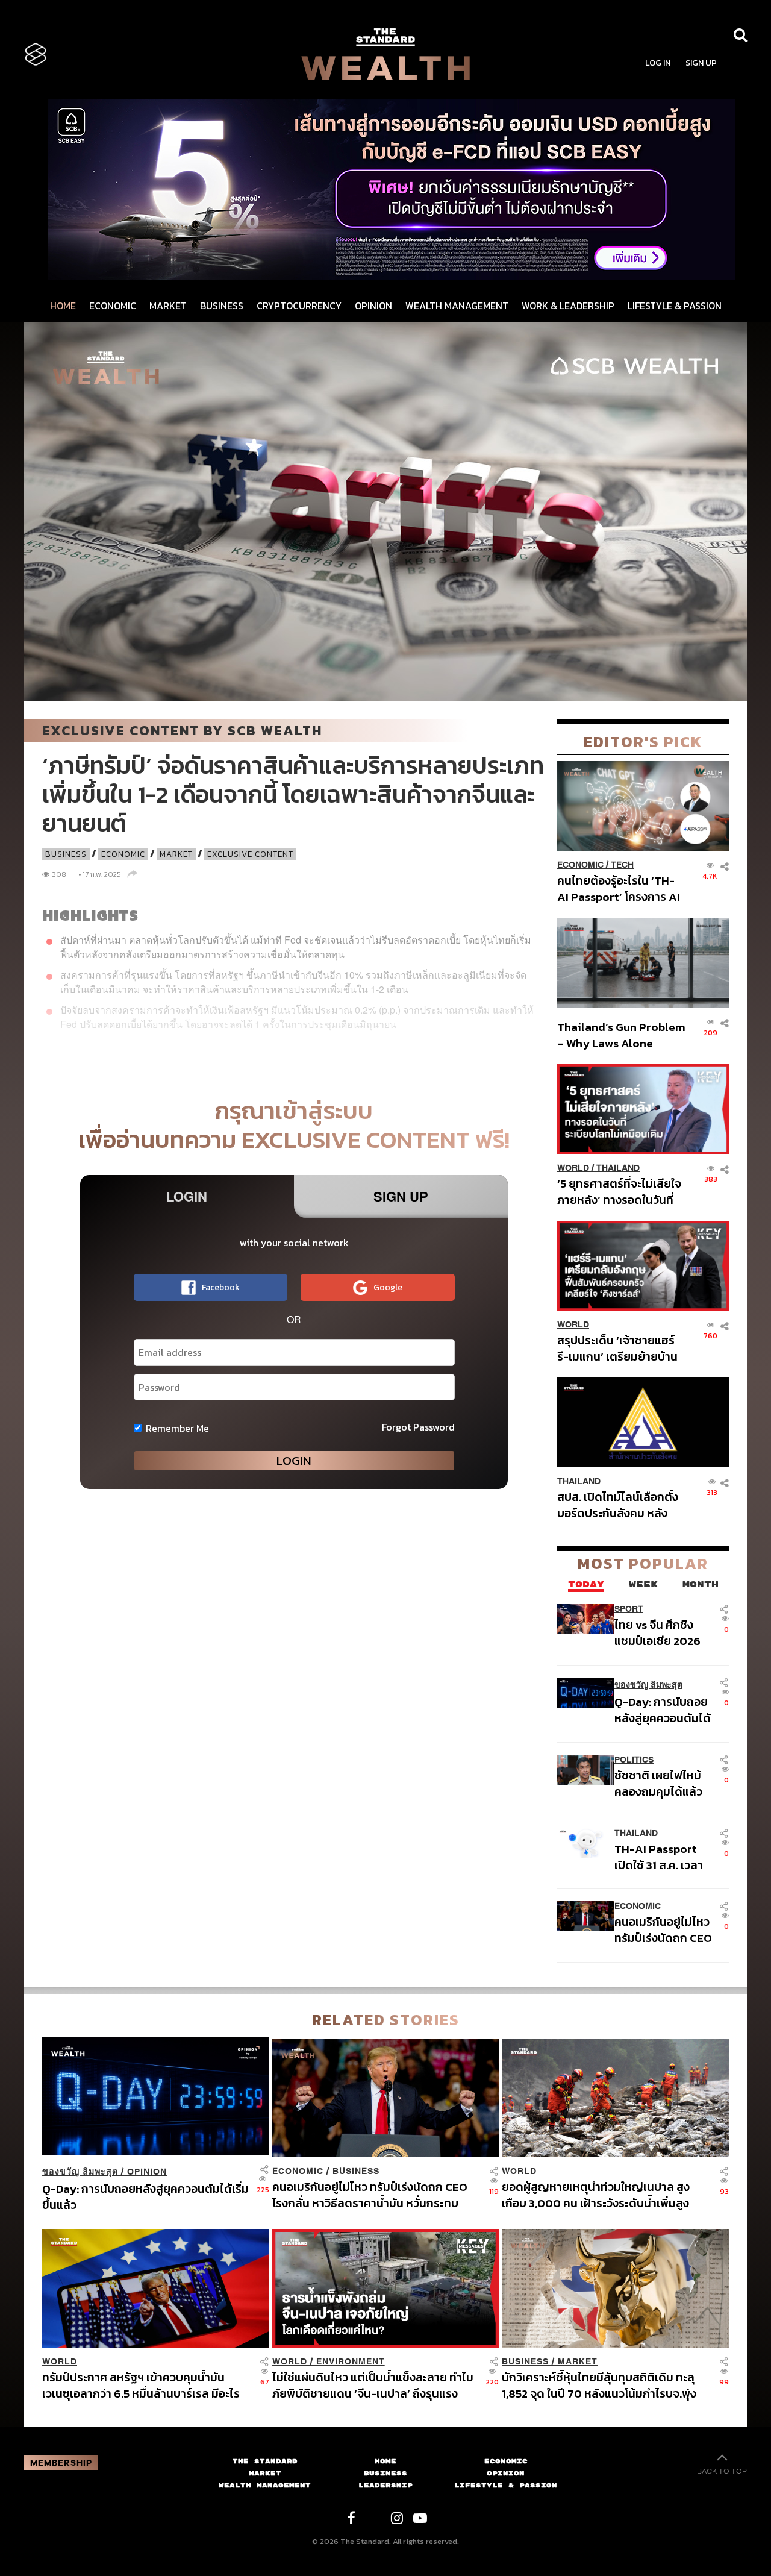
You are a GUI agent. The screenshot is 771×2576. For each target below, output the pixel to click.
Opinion (147, 2172)
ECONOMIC (113, 306)
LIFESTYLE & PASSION (675, 306)
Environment (351, 2362)
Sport (629, 1609)
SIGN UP (701, 63)
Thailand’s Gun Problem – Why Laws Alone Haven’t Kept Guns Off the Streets (621, 1035)
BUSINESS (222, 306)
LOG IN (658, 63)
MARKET (168, 306)
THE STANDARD (265, 2461)
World (573, 1168)
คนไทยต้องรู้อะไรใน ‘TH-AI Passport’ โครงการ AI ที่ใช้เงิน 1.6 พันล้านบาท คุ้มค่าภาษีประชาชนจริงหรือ (620, 888)
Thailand (618, 1168)
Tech (622, 865)
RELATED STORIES (386, 2020)
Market (176, 854)
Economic (123, 854)
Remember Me (177, 1428)
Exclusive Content (250, 854)
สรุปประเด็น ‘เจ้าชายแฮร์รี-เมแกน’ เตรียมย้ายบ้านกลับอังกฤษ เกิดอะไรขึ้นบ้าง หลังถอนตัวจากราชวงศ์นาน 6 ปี (617, 1348)
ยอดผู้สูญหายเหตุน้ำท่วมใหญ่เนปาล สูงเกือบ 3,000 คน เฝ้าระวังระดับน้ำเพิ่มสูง (596, 2195)
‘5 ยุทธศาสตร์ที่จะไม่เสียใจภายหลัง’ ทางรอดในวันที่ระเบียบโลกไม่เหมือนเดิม (619, 1192)
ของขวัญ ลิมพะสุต (648, 1685)
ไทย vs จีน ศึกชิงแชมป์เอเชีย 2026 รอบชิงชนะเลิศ (657, 1633)
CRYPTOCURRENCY (299, 306)
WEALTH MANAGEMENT (457, 306)
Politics (634, 1760)
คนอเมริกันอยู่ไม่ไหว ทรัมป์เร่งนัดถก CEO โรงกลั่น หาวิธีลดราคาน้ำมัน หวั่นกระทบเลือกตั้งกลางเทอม (663, 1930)
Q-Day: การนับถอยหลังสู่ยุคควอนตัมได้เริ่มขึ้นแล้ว (663, 1710)
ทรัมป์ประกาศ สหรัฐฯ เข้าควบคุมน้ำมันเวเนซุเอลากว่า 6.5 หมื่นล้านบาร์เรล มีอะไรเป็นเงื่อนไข (141, 2385)
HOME (63, 306)
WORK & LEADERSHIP (568, 306)
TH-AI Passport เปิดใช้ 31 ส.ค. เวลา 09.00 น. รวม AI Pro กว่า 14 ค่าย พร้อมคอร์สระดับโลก (664, 1857)
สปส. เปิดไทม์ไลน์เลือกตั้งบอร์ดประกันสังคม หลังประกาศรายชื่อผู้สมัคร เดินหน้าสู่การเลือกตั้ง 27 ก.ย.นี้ (621, 1505)
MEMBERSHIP (61, 2463)
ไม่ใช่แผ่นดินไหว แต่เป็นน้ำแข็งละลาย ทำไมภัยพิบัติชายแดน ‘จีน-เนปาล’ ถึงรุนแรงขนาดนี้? (373, 2385)
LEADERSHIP (385, 2485)
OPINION (373, 306)
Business (66, 854)
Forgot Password (418, 1427)
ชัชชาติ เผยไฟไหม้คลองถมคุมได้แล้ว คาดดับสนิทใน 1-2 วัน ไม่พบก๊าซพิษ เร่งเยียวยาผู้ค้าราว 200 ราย (663, 1783)
